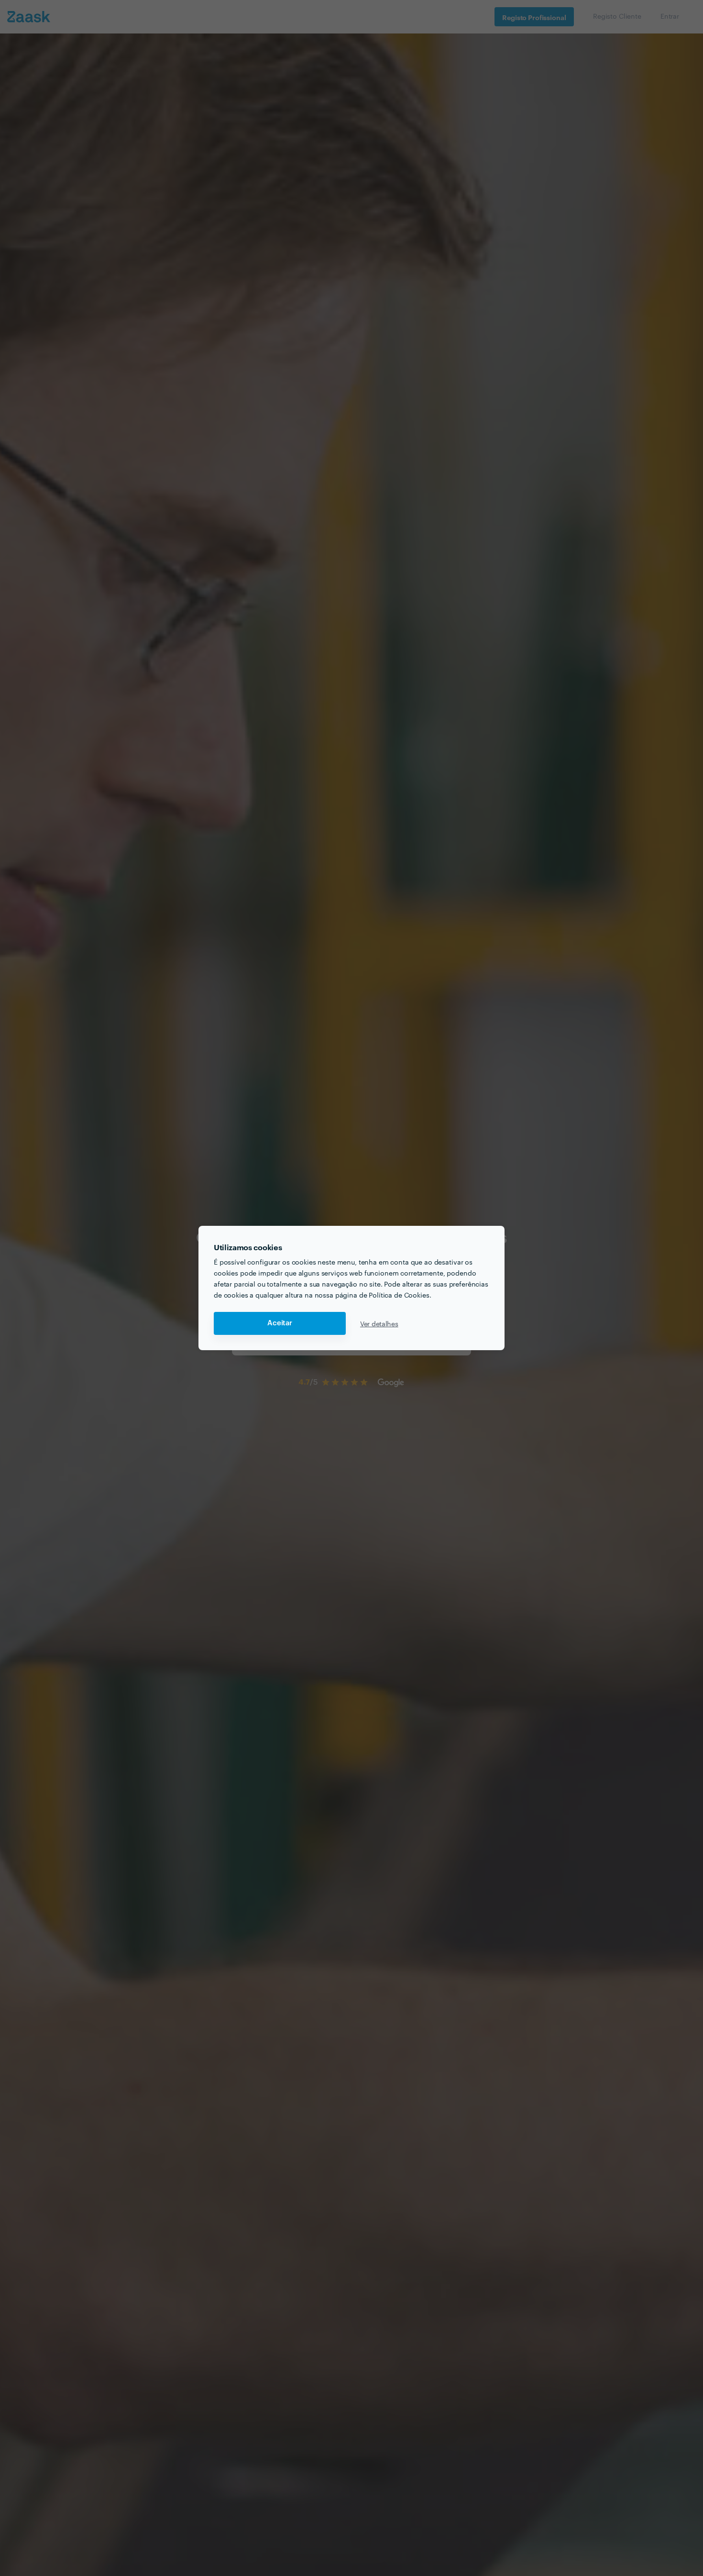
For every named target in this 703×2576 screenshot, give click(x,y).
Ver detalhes (379, 1323)
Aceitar (280, 1323)
